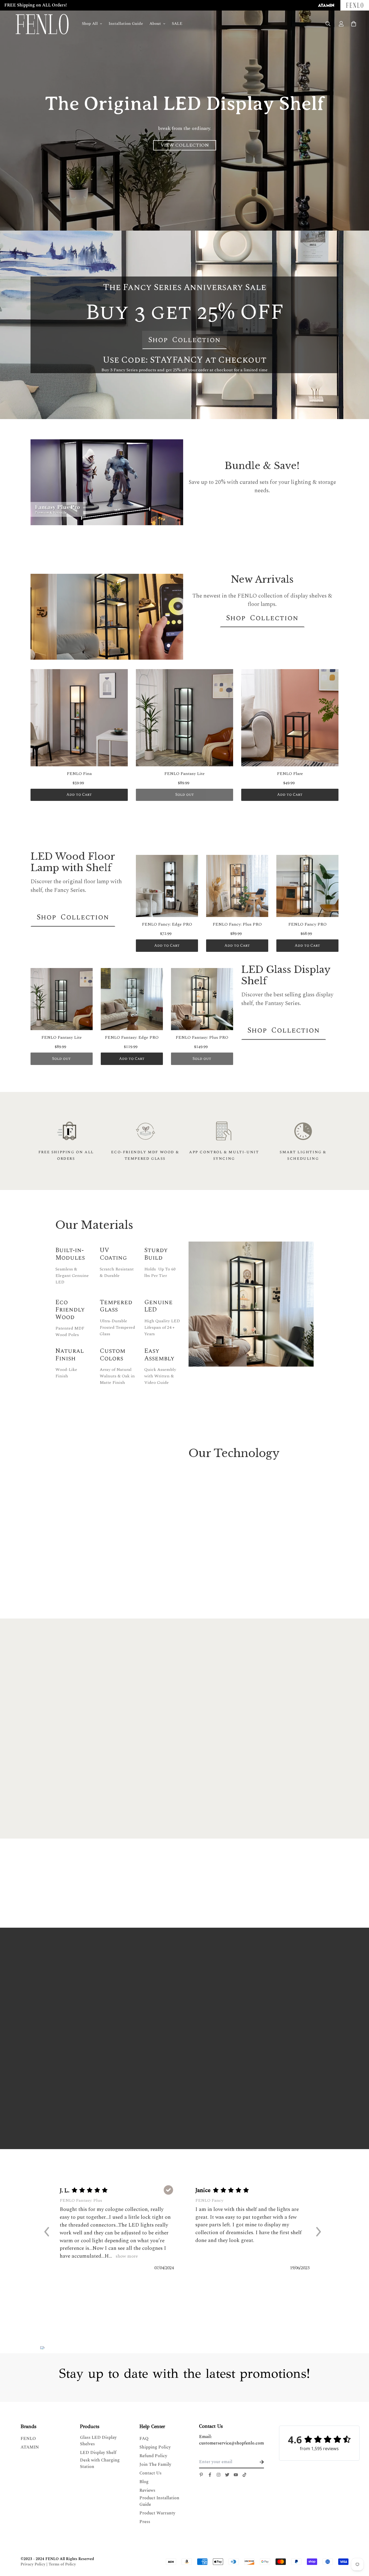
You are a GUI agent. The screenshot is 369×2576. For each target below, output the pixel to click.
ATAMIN (30, 2447)
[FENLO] (42, 24)
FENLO (28, 2439)
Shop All (90, 24)
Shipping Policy (155, 2447)
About (155, 24)
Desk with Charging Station (100, 2463)
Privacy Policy (33, 2564)
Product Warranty (157, 2513)
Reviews (147, 2490)
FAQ (144, 2439)
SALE (177, 24)
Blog (144, 2482)
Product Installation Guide (159, 2501)
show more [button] (126, 2256)
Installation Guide (126, 24)
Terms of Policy (62, 2564)
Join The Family (155, 2464)
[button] (49, 2231)
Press (145, 2522)
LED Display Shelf (98, 2453)
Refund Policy (153, 2456)
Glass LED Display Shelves (98, 2441)
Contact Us (150, 2473)
